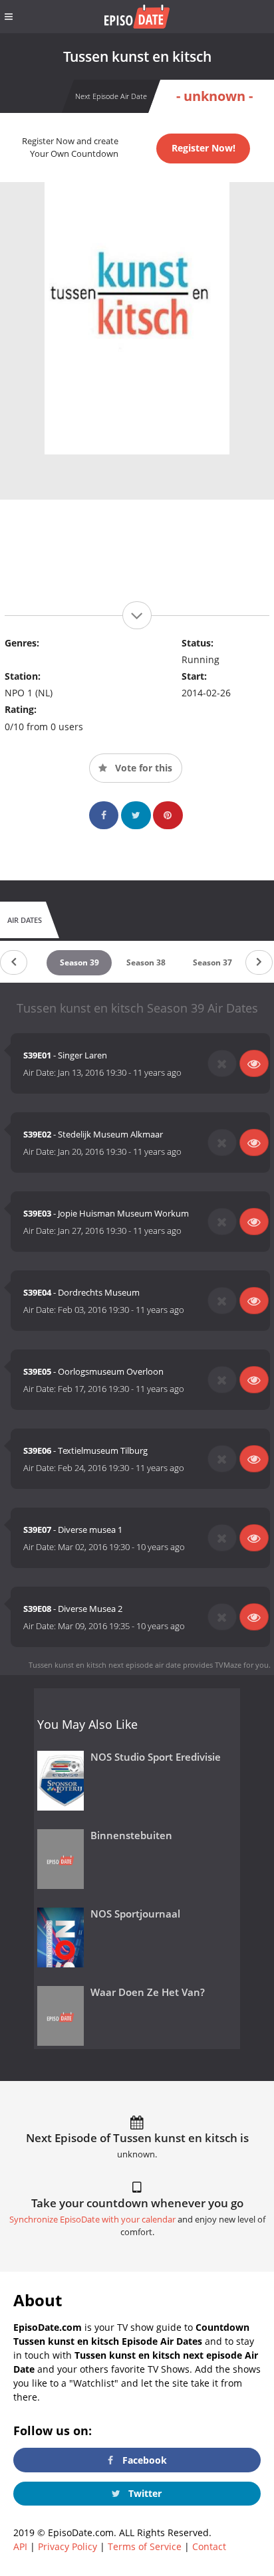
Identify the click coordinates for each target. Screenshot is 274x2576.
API (20, 2546)
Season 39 (79, 962)
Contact (209, 2546)
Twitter (144, 2493)
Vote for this (142, 768)
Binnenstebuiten (131, 1835)
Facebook (143, 2460)
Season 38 (146, 962)
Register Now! (204, 148)
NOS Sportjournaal (135, 1914)
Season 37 (212, 962)
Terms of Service (145, 2546)
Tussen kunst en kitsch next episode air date (105, 1665)
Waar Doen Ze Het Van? (148, 1992)
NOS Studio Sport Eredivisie (156, 1757)
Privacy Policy (68, 2546)
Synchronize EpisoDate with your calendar (92, 2220)
